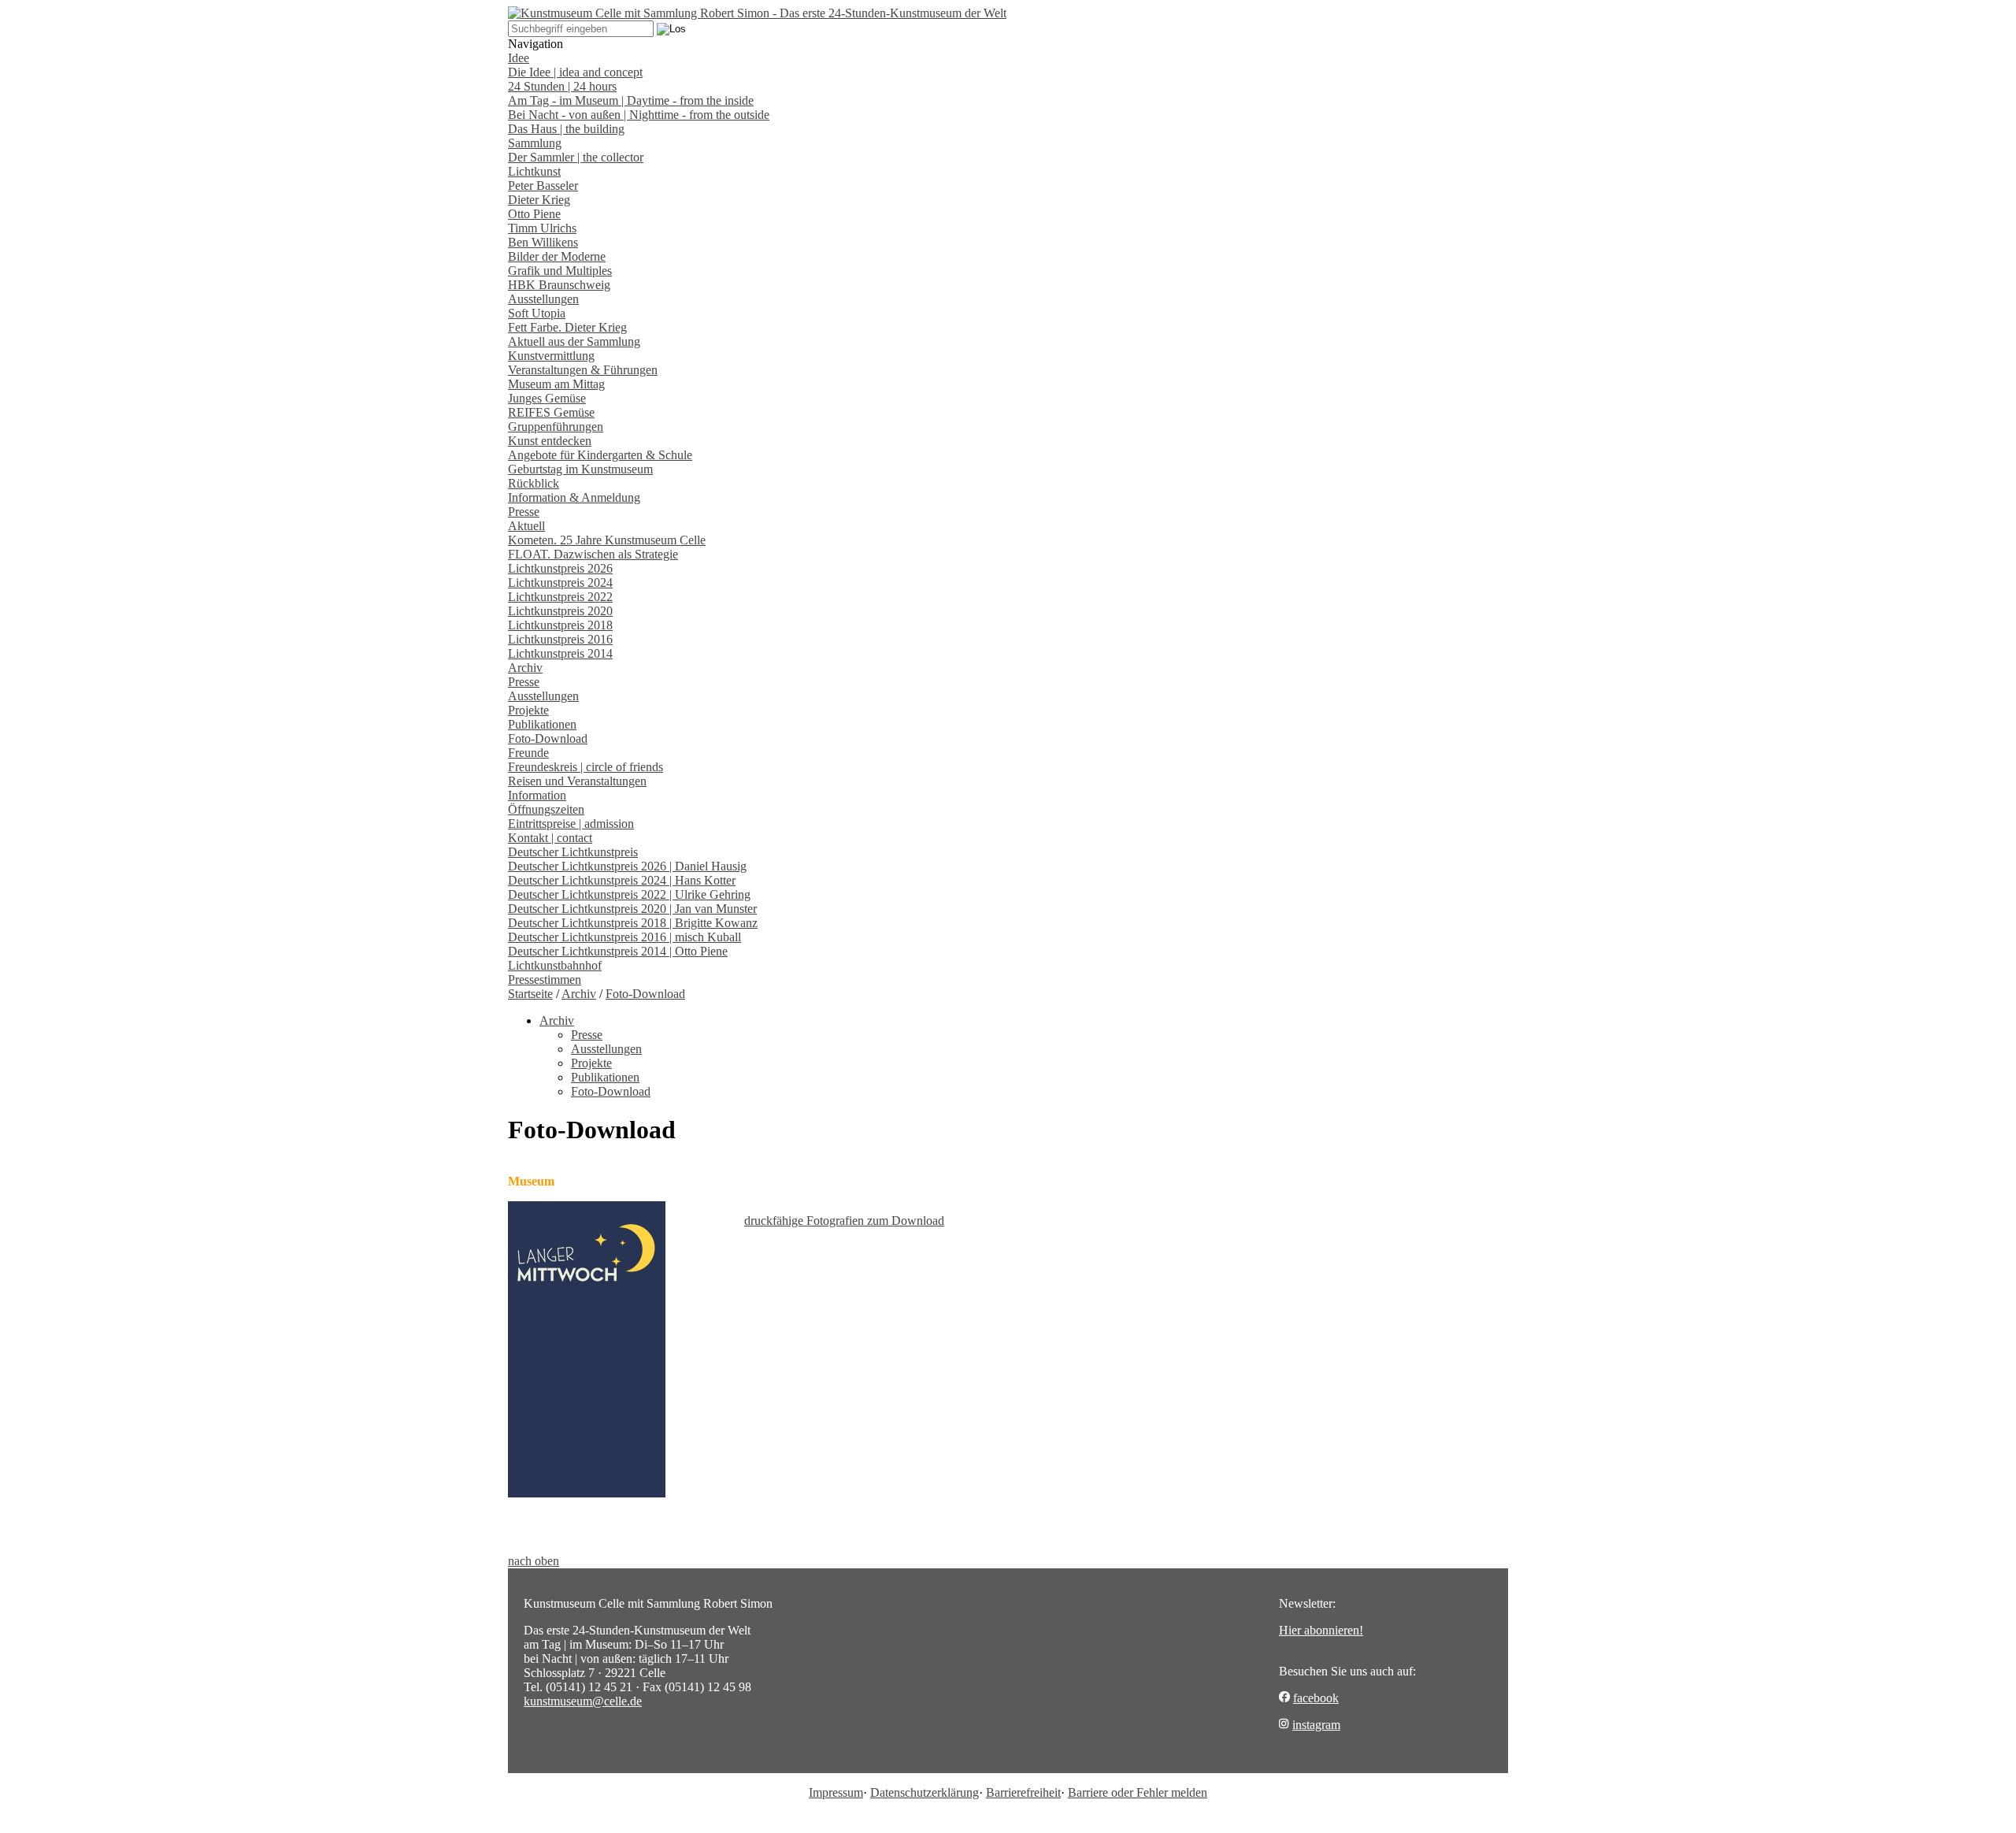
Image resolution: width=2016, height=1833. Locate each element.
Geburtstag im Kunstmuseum (580, 469)
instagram (1316, 1725)
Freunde (528, 753)
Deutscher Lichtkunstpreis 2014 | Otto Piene (618, 951)
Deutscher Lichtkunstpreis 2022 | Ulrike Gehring (629, 894)
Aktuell (526, 526)
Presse (524, 512)
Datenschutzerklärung (925, 1792)
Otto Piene (534, 214)
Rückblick (534, 483)
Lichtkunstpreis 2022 (560, 597)
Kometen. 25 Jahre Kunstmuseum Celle (607, 540)
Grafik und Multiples (560, 271)
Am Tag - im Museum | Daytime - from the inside (631, 100)
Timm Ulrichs (542, 228)
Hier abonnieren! (1321, 1630)
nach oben (534, 1561)
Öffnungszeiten (546, 809)
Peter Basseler (543, 186)
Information (537, 795)
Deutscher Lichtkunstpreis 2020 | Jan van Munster (632, 909)
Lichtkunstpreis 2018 (560, 625)
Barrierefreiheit (1023, 1792)
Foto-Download (548, 738)
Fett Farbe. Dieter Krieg (567, 327)
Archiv (525, 668)
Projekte (528, 710)
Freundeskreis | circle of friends (586, 767)
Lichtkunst (534, 171)
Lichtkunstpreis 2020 (560, 611)
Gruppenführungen (556, 427)
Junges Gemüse (547, 398)
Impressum (836, 1792)
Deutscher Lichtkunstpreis (573, 852)
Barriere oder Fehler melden (1138, 1792)
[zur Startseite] (757, 13)
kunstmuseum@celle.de (583, 1701)
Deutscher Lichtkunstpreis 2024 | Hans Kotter (622, 880)
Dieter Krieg (539, 200)
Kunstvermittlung (551, 356)
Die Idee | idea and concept (575, 72)
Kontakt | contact (550, 838)
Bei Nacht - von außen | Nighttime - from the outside (639, 115)
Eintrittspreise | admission (571, 824)
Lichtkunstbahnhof (555, 965)
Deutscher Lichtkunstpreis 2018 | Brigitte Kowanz (633, 923)
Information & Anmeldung (574, 497)
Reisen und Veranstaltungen (577, 781)
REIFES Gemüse (551, 412)
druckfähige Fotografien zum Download (844, 1221)
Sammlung (535, 143)
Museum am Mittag (556, 384)
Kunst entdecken (550, 441)
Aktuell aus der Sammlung (574, 341)
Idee (519, 58)
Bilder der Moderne (557, 256)
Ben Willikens (543, 242)
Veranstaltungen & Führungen (583, 370)
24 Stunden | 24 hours (562, 86)
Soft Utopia (537, 313)
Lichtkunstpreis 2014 (560, 653)
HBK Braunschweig (559, 285)
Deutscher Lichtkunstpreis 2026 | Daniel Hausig (627, 866)
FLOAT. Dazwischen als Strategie (593, 554)
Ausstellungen (543, 299)
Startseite (530, 994)
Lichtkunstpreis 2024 (560, 583)
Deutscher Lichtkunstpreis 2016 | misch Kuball (624, 937)
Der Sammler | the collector (576, 157)
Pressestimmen (545, 980)
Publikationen (542, 724)
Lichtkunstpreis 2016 (560, 639)
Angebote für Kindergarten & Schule (600, 455)
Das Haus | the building (566, 129)
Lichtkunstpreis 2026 (560, 568)
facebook (1316, 1698)
